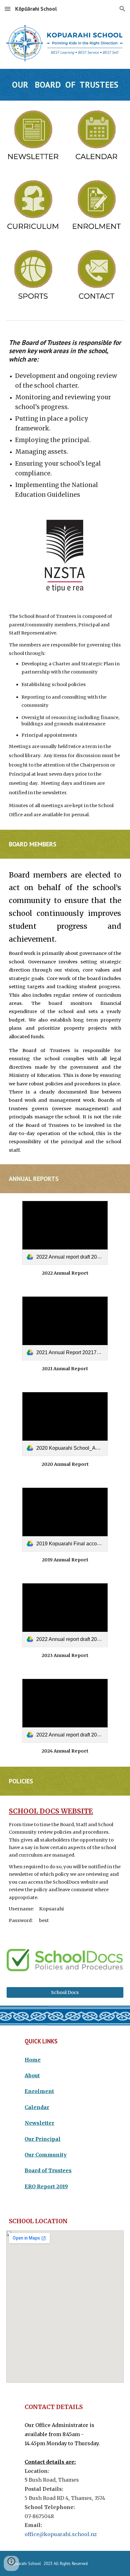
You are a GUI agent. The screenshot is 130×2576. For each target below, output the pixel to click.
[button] (8, 9)
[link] (65, 1233)
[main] (65, 85)
